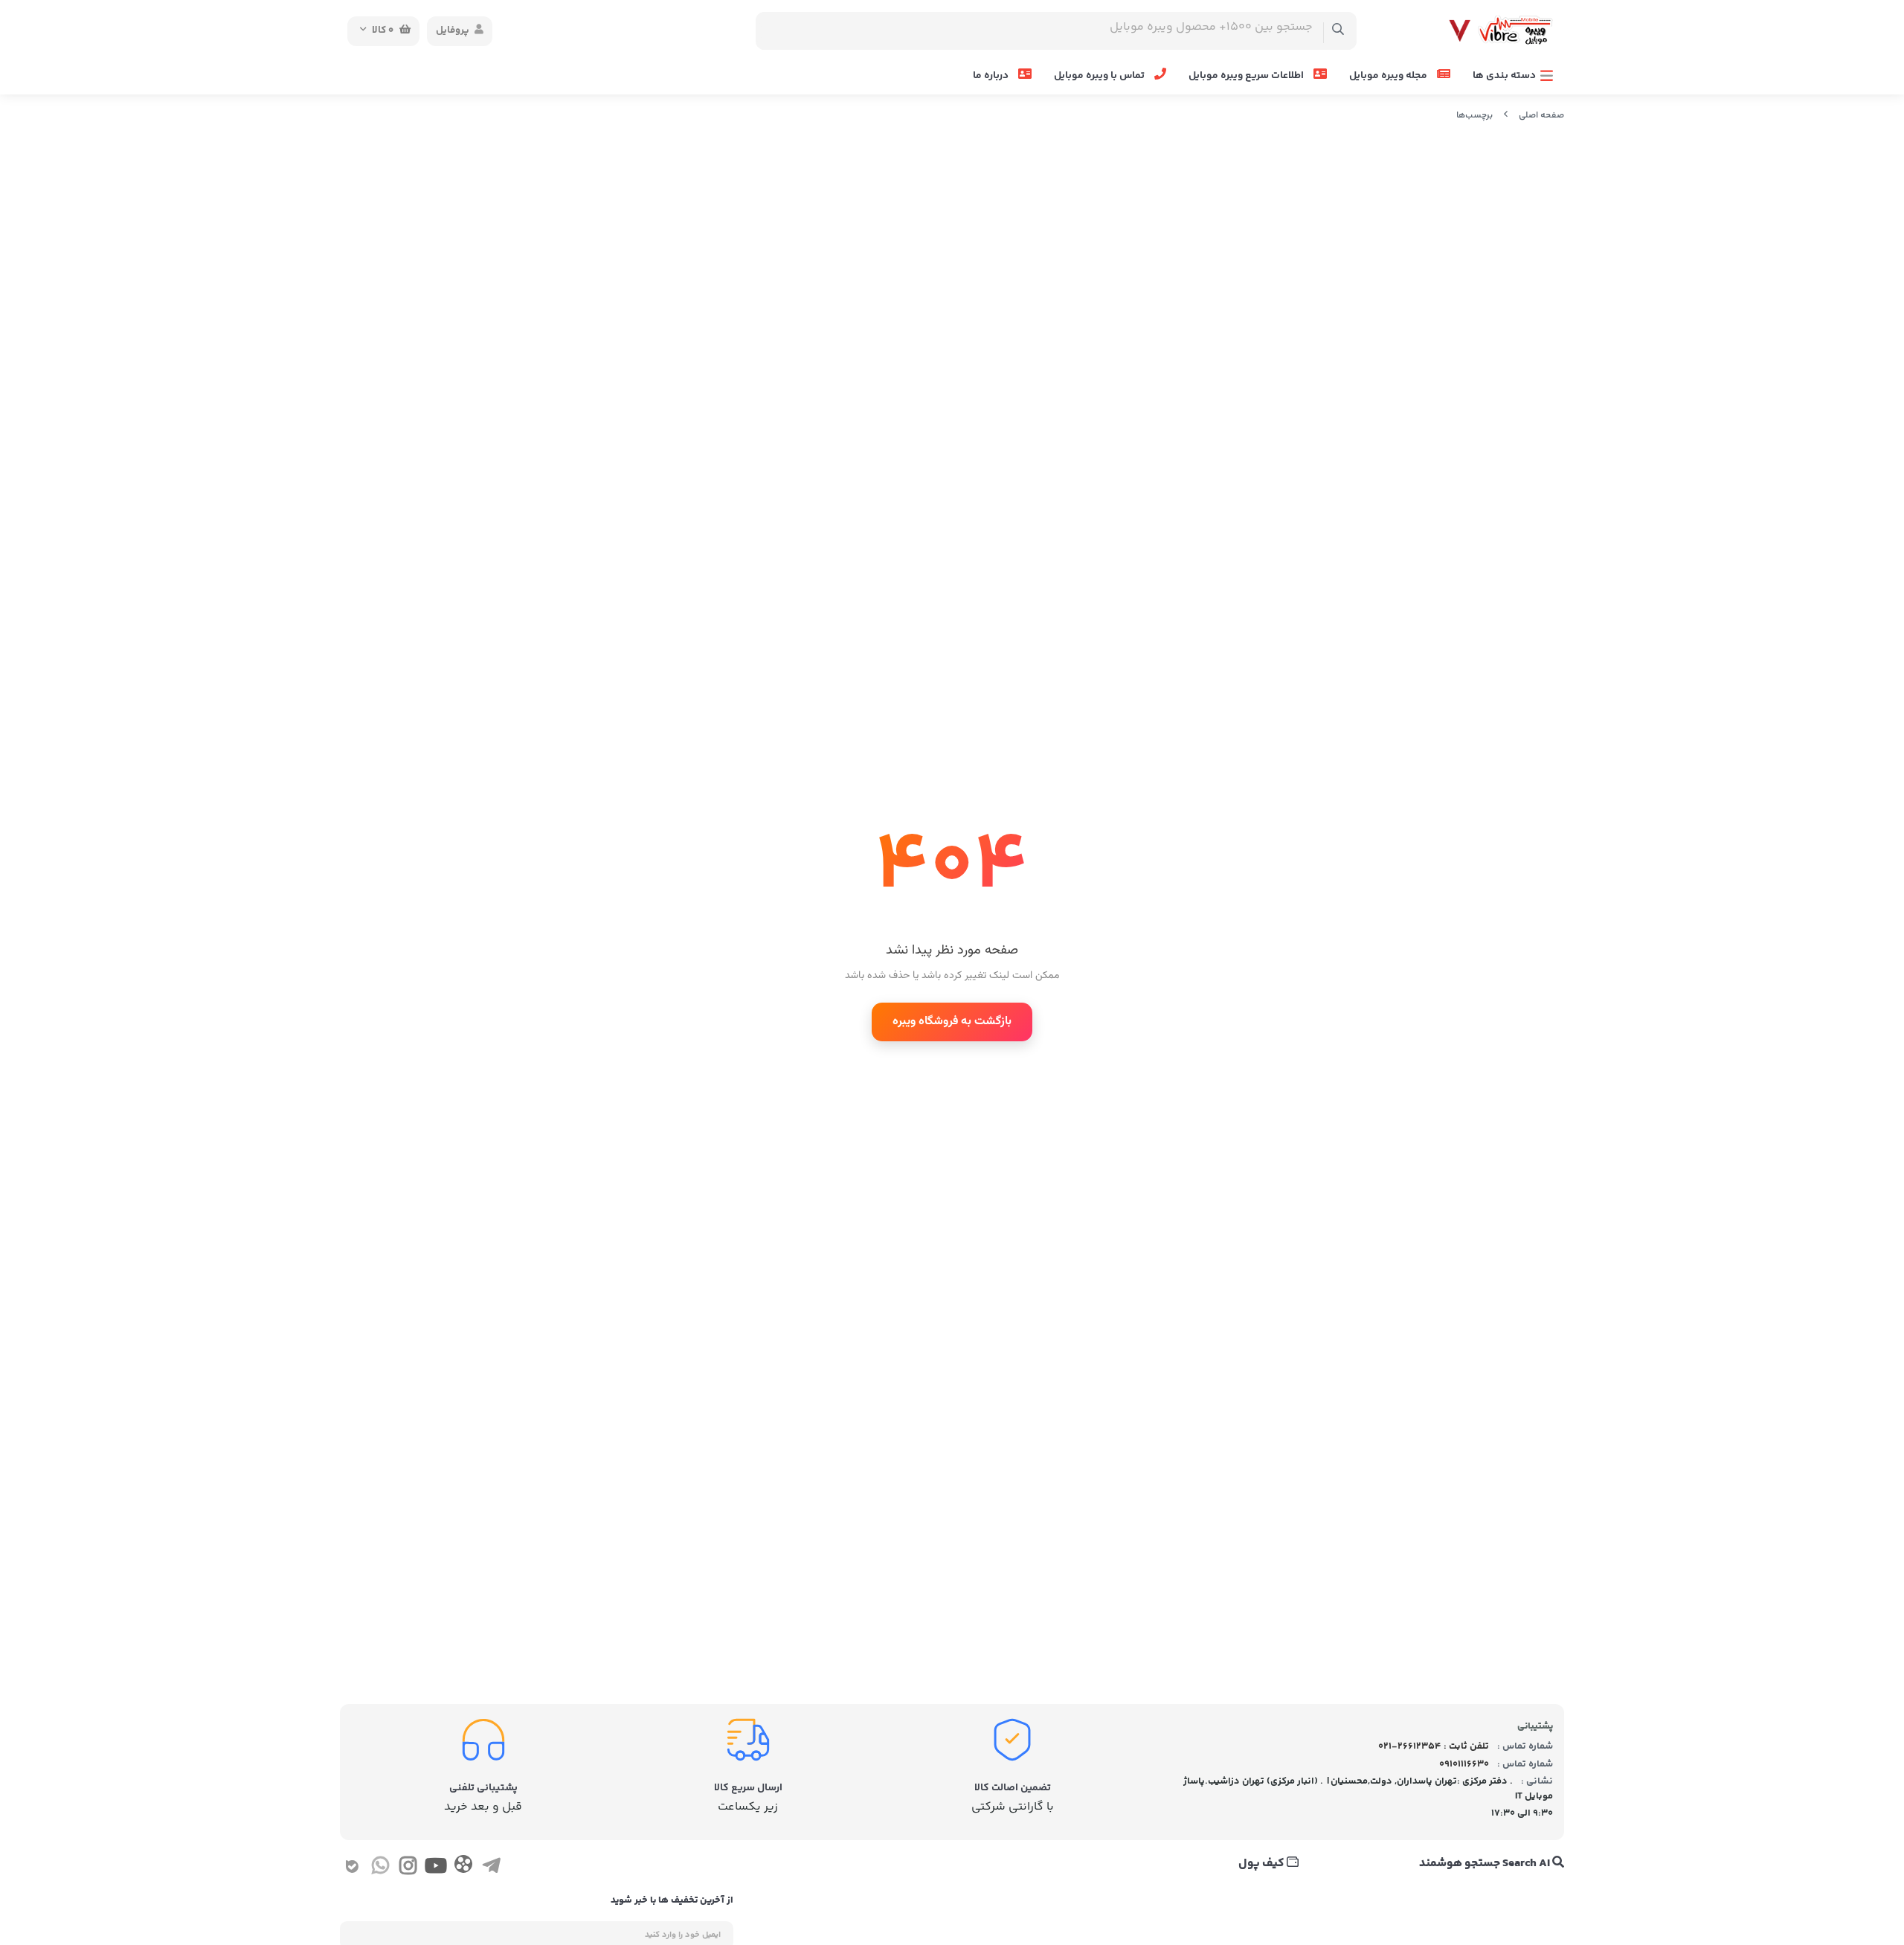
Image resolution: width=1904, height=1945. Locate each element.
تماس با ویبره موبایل (1100, 76)
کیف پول (1263, 1864)
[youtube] (435, 1868)
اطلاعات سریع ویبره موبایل (1247, 76)
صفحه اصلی (1541, 116)
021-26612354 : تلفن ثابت (1434, 1746)
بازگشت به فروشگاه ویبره (952, 1022)
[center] (1338, 31)
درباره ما (992, 76)
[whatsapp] (380, 1868)
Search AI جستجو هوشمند (1486, 1864)
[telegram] (491, 1868)
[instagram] (408, 1868)
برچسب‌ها (1474, 116)
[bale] (352, 1868)
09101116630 (1464, 1764)
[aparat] (463, 1867)
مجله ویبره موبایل (1389, 76)
